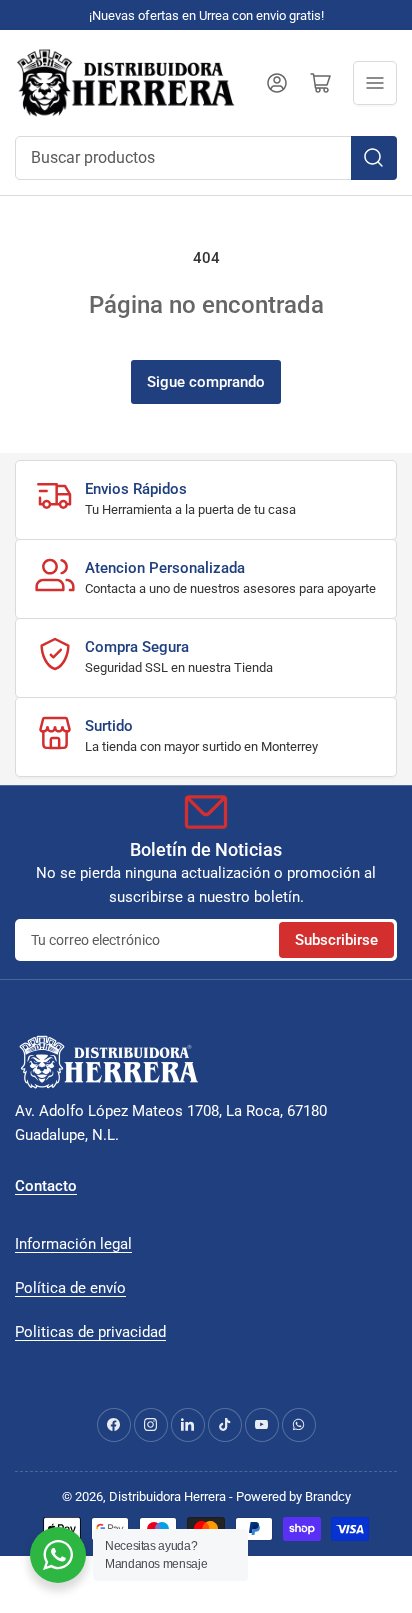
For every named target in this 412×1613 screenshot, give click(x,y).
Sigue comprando (206, 382)
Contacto (46, 1186)
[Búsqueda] (374, 158)
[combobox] (206, 158)
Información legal (73, 1244)
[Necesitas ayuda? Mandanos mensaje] (58, 1555)
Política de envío (70, 1288)
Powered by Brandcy (293, 1496)
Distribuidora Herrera (167, 1496)
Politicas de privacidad (90, 1332)
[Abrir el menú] (375, 83)
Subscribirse (336, 940)
